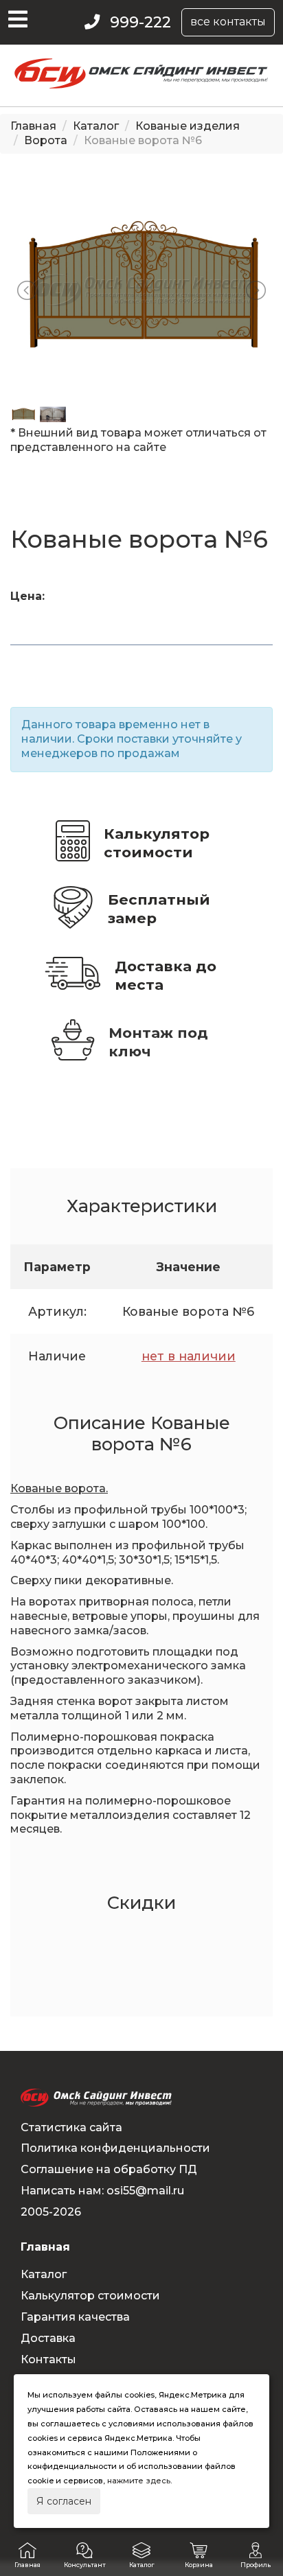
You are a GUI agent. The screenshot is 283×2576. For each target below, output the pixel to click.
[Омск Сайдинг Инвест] (142, 85)
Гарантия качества (75, 2317)
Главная (33, 126)
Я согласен (64, 2501)
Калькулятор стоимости (157, 843)
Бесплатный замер (159, 909)
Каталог (96, 126)
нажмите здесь (139, 2481)
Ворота (46, 140)
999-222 (140, 22)
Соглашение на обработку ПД (109, 2169)
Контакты (48, 2359)
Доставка (48, 2338)
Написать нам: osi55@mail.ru (102, 2191)
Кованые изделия (188, 126)
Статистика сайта (71, 2127)
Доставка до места (166, 975)
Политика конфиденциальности (115, 2148)
